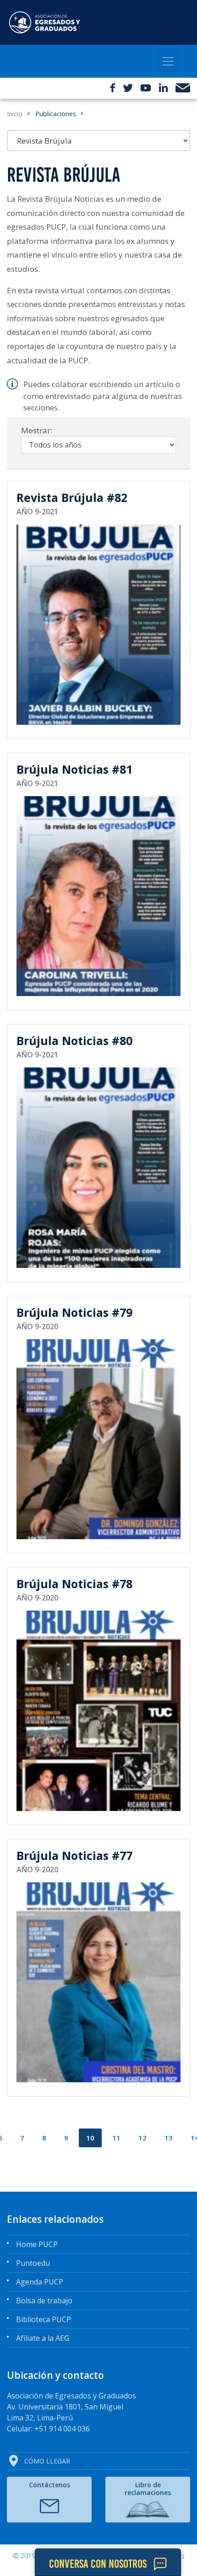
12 (142, 2138)
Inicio (15, 114)
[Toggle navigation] (168, 61)
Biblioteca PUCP (44, 2319)
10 (90, 2138)
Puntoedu (33, 2263)
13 (169, 2138)
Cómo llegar (47, 2461)
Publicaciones (56, 114)
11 (116, 2138)
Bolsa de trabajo (44, 2301)
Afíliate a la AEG (43, 2338)
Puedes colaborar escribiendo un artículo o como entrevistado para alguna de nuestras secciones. (103, 396)
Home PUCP (37, 2244)
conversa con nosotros (98, 2564)
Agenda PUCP (40, 2282)
